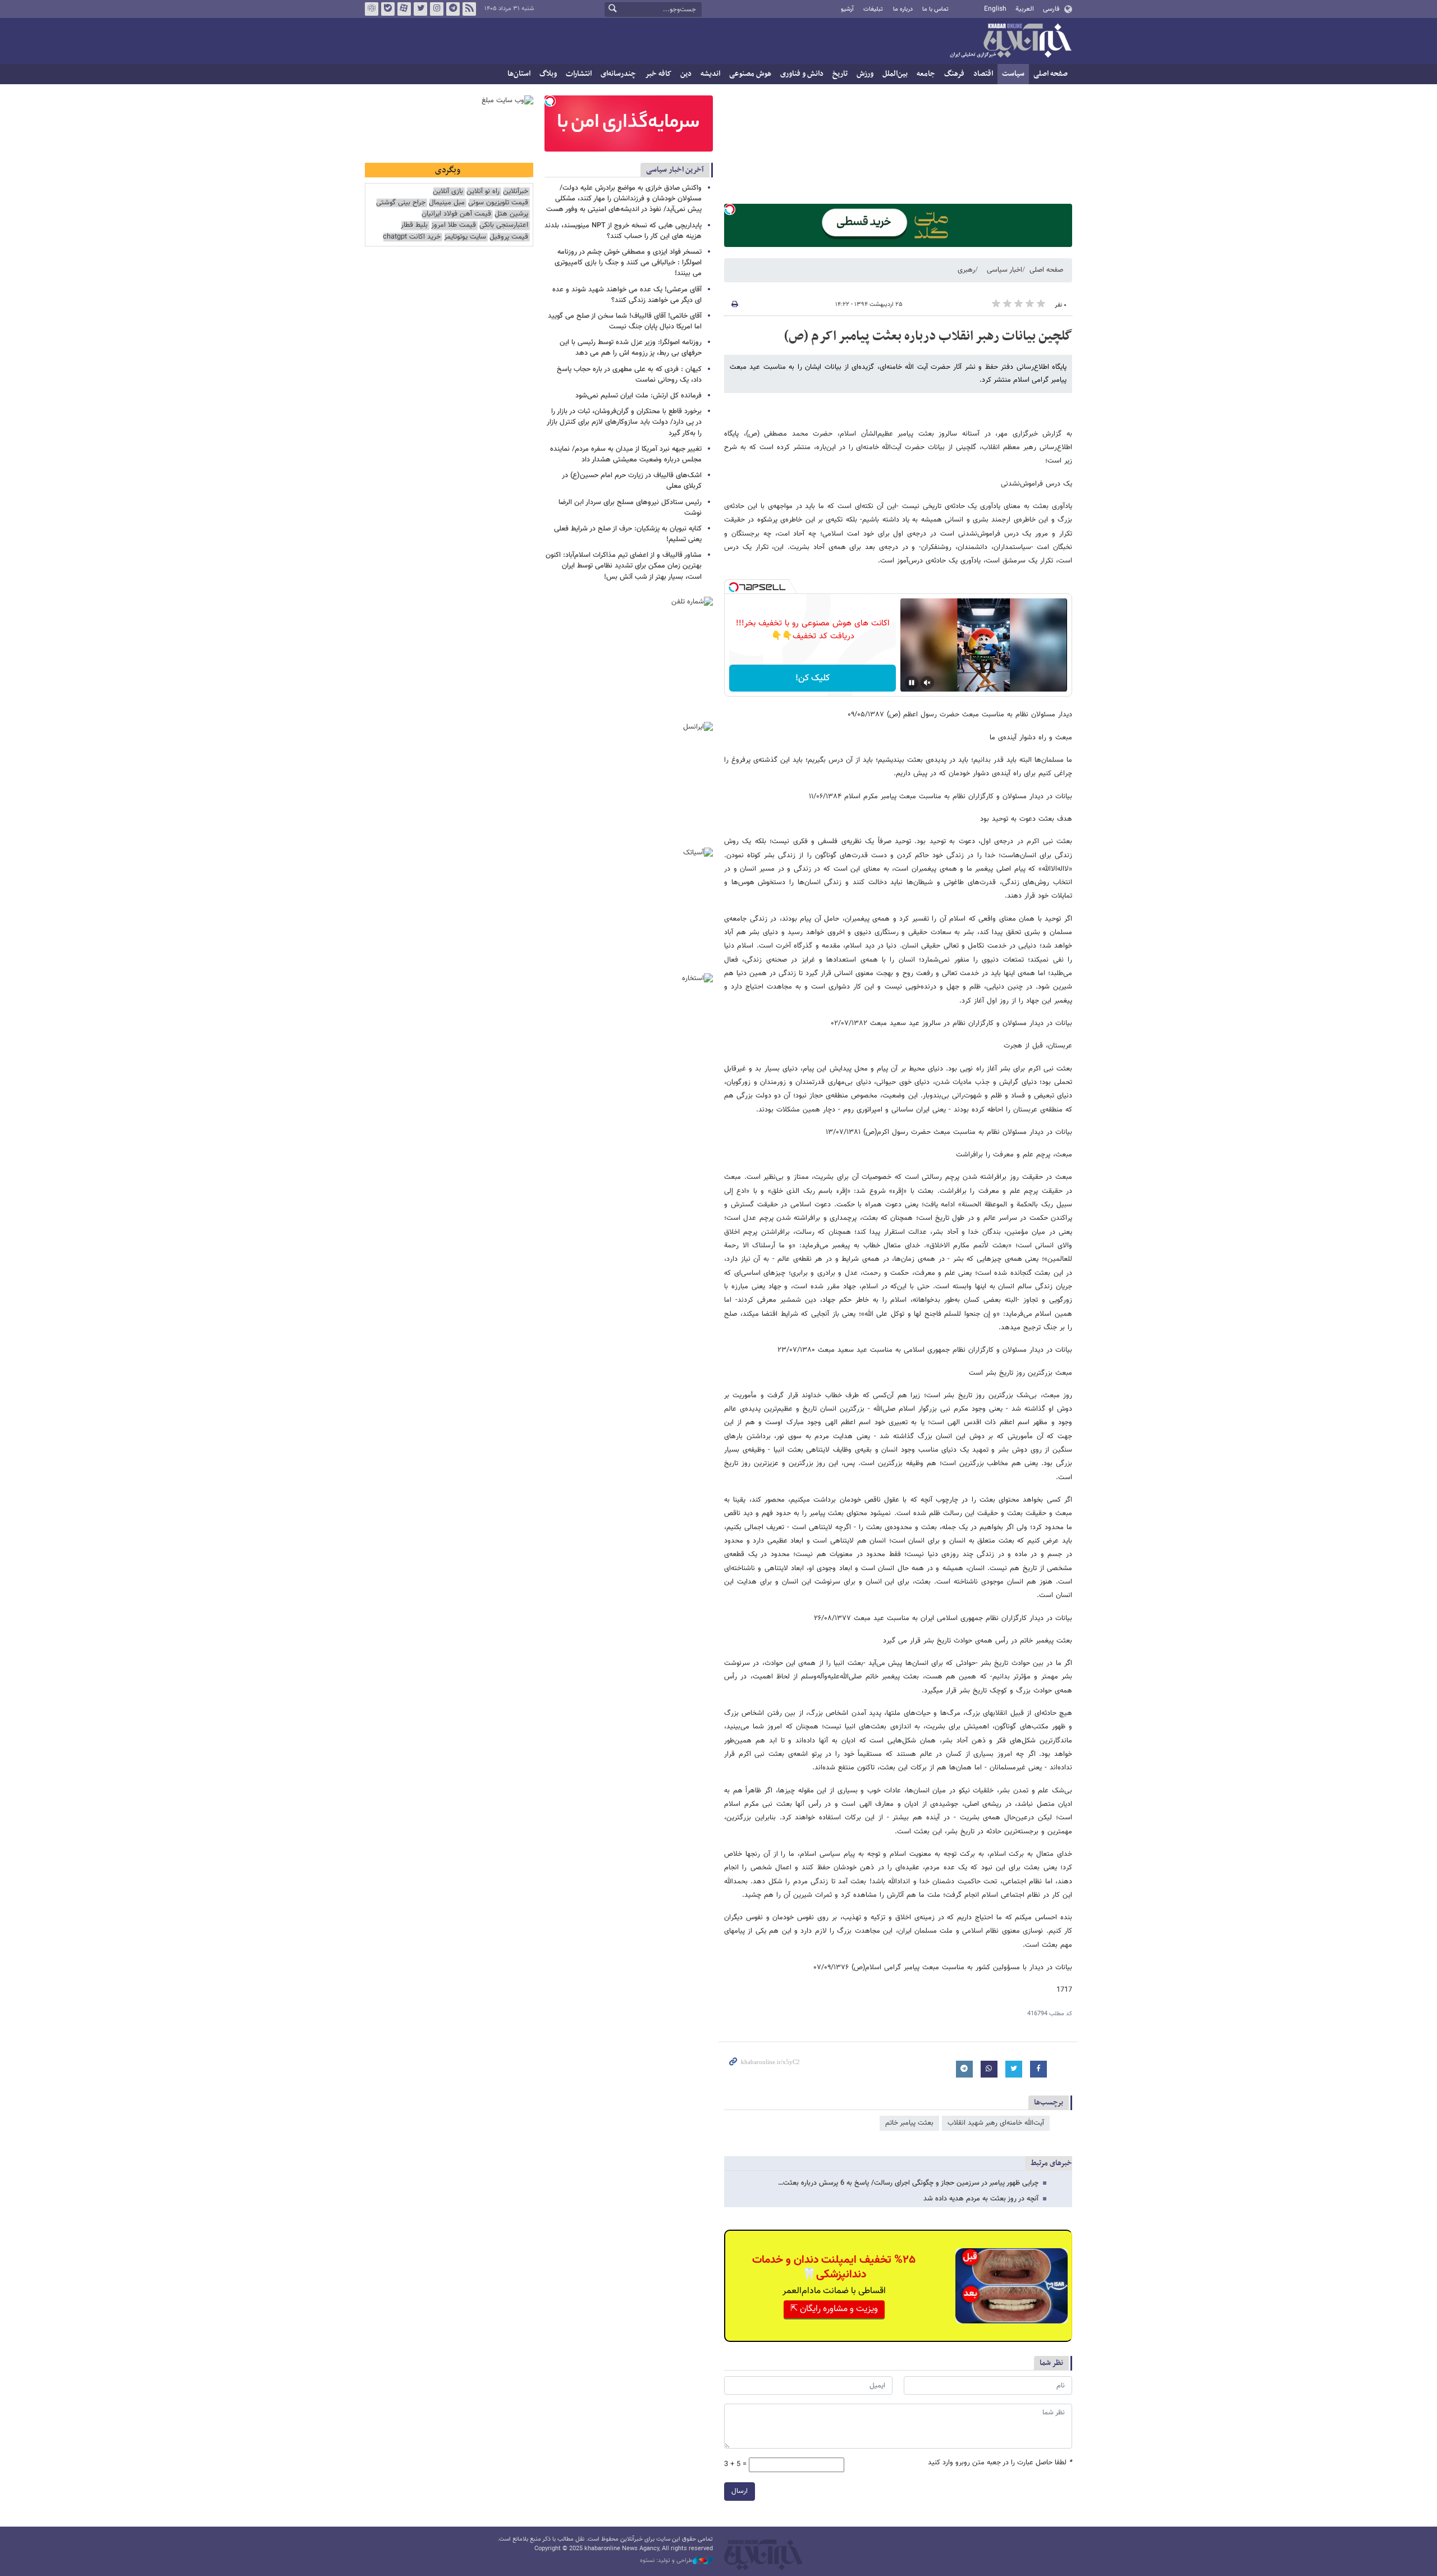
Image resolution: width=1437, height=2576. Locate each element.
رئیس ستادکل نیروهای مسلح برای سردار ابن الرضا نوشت (630, 508)
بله (388, 9)
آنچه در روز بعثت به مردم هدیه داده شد (981, 2199)
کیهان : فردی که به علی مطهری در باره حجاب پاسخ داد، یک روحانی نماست (629, 375)
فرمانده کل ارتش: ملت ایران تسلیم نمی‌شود (639, 396)
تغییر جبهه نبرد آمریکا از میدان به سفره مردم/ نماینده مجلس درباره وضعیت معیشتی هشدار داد (626, 454)
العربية (1025, 9)
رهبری (966, 270)
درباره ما (903, 9)
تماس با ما (935, 9)
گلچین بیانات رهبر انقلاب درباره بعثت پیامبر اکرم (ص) (928, 336)
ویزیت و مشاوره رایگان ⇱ (834, 2309)
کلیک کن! (813, 678)
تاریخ (840, 74)
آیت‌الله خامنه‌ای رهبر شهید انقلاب (996, 2123)
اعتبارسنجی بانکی (504, 225)
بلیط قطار (414, 225)
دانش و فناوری (802, 74)
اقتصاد (983, 74)
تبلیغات (873, 9)
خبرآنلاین (1010, 42)
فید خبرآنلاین (469, 9)
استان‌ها (519, 74)
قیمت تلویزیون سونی (498, 203)
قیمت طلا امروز (454, 225)
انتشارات (579, 74)
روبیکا (372, 9)
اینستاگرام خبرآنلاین (437, 9)
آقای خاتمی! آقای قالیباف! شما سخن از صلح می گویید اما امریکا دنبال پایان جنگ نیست (625, 321)
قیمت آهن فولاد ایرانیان (456, 214)
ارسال (740, 2491)
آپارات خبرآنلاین (404, 9)
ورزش (865, 74)
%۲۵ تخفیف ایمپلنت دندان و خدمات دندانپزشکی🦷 (834, 2267)
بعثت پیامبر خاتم (909, 2123)
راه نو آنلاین (483, 192)
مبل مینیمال (447, 203)
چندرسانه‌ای (618, 74)
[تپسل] (730, 209)
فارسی (1051, 9)
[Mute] (927, 683)
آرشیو (847, 9)
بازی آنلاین (448, 192)
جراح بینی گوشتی (401, 203)
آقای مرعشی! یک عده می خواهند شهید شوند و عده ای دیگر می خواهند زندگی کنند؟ (627, 295)
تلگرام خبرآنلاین (453, 9)
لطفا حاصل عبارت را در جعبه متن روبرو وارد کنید (1000, 2463)
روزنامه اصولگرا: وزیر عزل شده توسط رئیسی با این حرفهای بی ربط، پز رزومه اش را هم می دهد (631, 348)
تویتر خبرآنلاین (420, 9)
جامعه (926, 74)
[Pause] (912, 683)
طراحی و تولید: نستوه (666, 2561)
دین (686, 74)
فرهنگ (954, 74)
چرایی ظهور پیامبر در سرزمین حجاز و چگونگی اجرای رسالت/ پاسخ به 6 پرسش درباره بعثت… (908, 2183)
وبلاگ (548, 74)
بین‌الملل (895, 74)
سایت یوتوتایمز (465, 237)
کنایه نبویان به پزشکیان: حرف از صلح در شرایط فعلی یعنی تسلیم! (628, 534)
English (995, 9)
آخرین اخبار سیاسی (675, 170)
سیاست (1013, 74)
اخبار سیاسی (1004, 270)
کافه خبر (658, 74)
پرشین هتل (511, 214)
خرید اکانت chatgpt (412, 237)
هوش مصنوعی (750, 74)
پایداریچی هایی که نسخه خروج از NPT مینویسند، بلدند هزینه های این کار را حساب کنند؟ (623, 231)
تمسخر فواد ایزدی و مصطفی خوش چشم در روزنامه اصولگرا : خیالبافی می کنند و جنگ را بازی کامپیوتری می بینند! (628, 263)
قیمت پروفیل (509, 237)
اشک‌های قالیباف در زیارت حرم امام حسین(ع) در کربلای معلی (632, 481)
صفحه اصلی (1051, 74)
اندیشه (710, 74)
